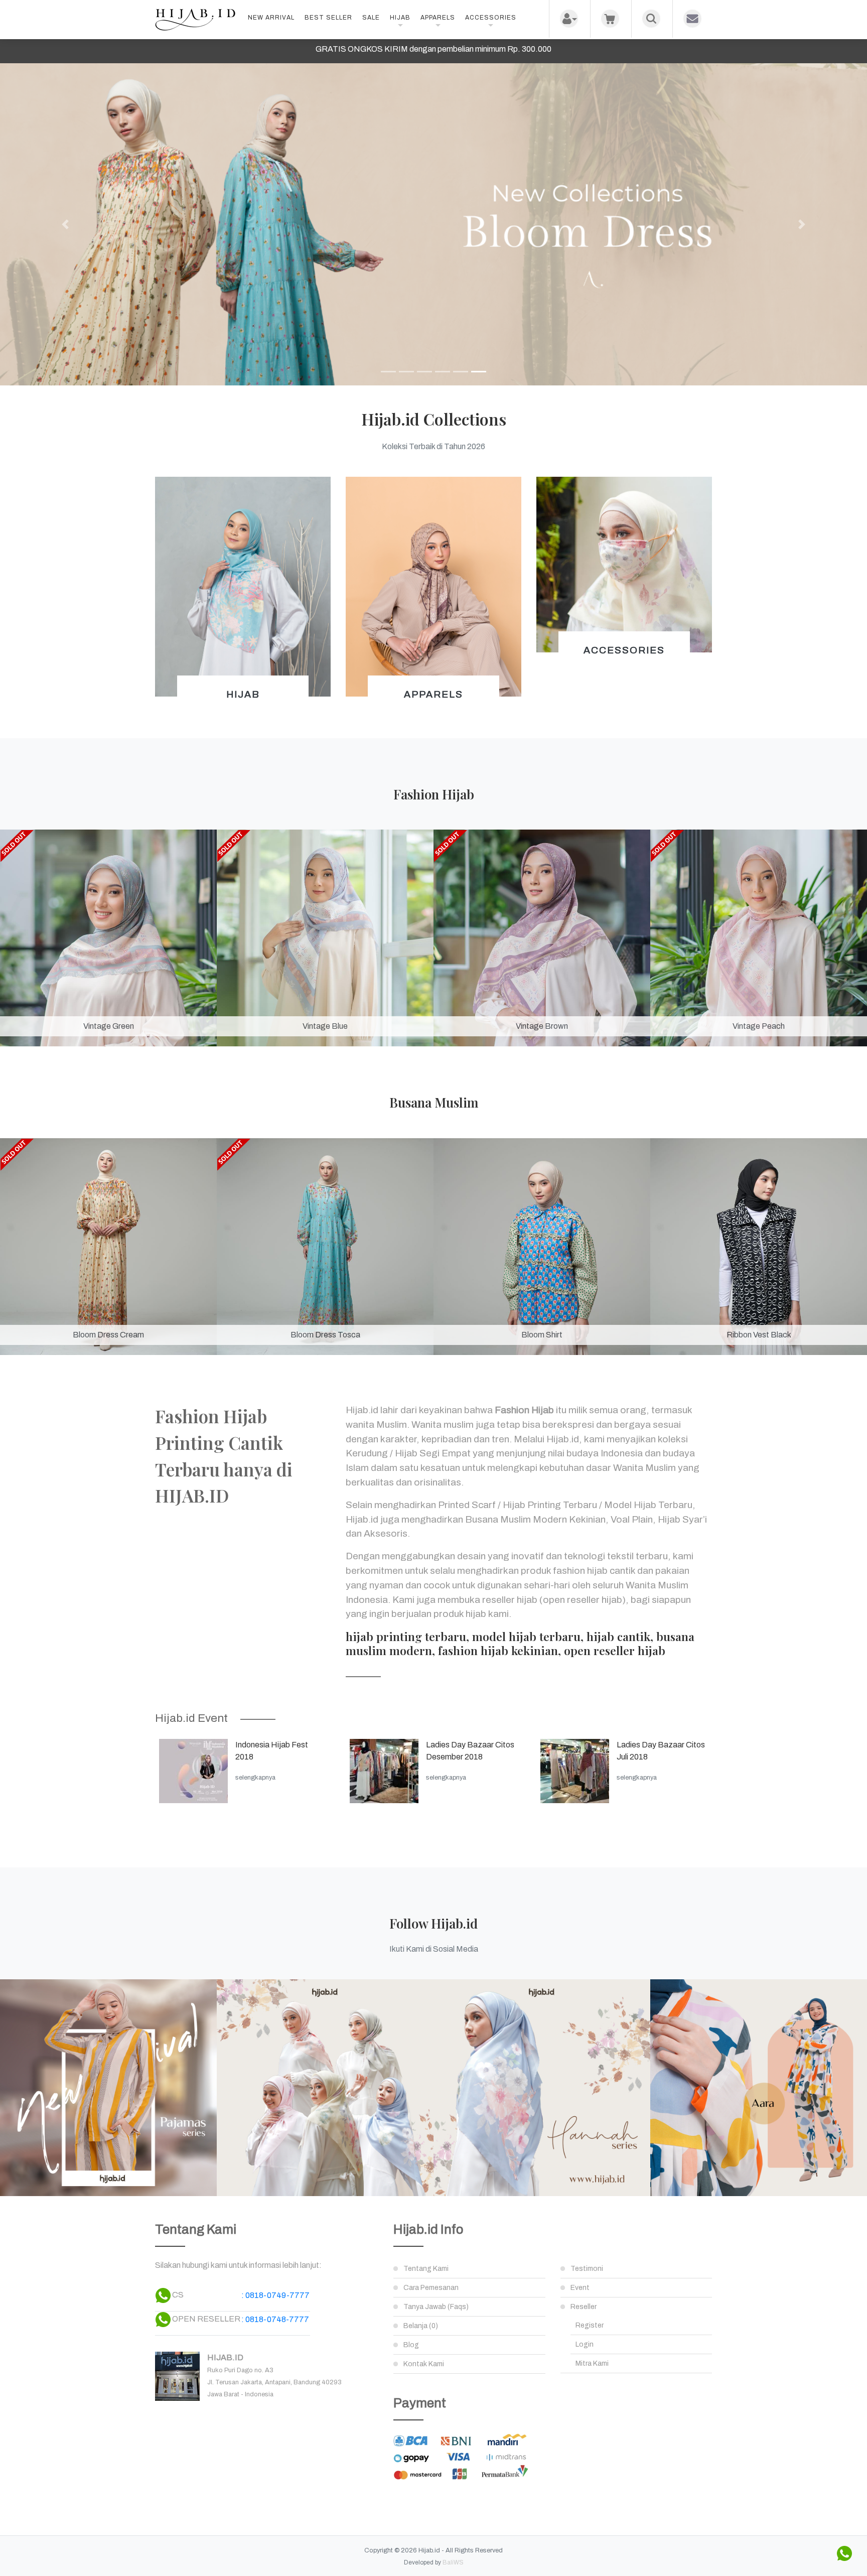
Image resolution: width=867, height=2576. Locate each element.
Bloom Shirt (542, 1335)
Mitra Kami (592, 2363)
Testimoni (587, 2269)
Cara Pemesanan (431, 2288)
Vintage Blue (325, 1026)
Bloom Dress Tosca (325, 1335)
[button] (65, 224)
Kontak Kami (424, 2364)
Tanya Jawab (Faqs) (436, 2307)
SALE (371, 18)
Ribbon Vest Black (759, 1335)
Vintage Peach (759, 1026)
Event (580, 2288)
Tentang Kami (426, 2269)
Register (590, 2325)
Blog (411, 2345)
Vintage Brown (542, 1026)
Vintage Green (109, 1026)
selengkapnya (255, 1778)
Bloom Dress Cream (108, 1335)
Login (585, 2344)
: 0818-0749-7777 (275, 2295)
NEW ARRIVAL (271, 18)
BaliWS (453, 2562)
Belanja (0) (421, 2326)
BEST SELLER (328, 18)
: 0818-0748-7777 (275, 2319)
